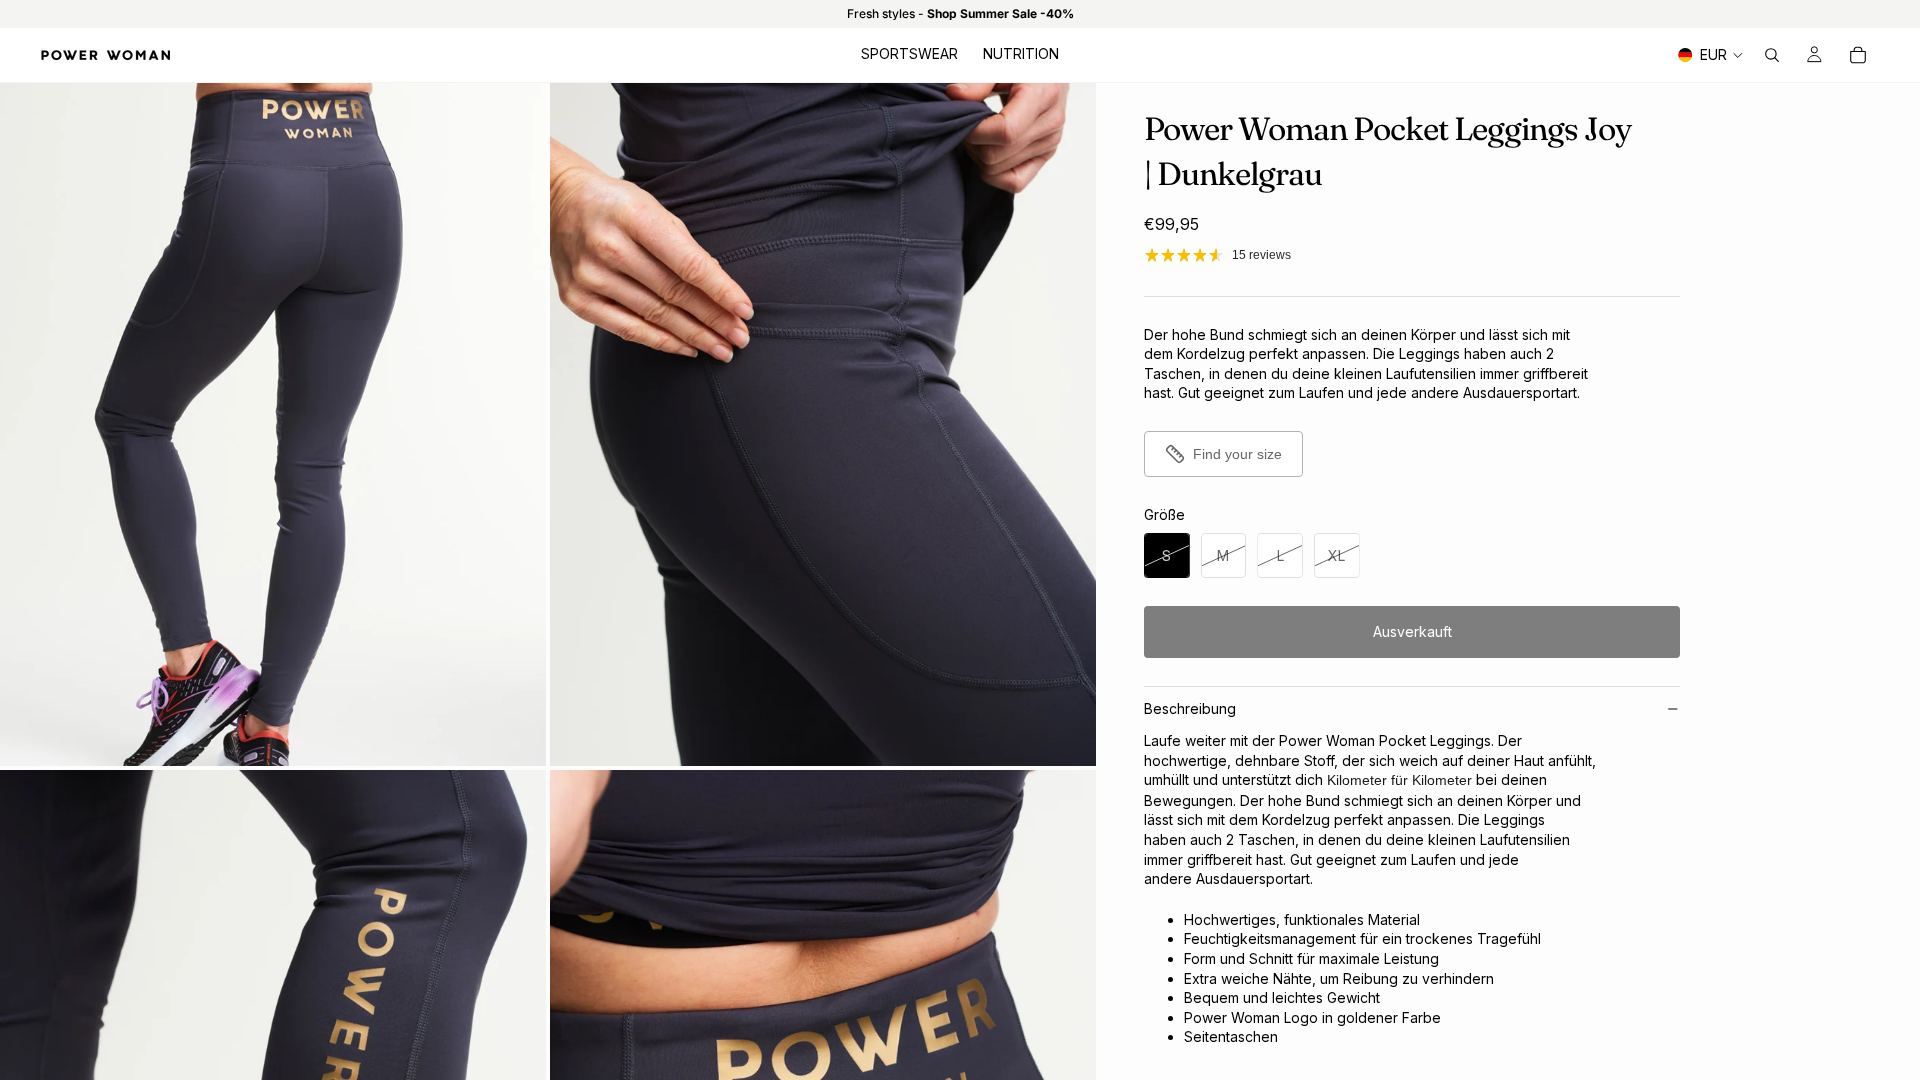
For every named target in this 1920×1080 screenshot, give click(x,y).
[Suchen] (1772, 55)
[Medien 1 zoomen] (273, 424)
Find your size (1237, 454)
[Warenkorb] (1858, 55)
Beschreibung (1190, 708)
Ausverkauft (1412, 631)
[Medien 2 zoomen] (823, 424)
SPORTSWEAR (909, 53)
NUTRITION (1021, 53)
